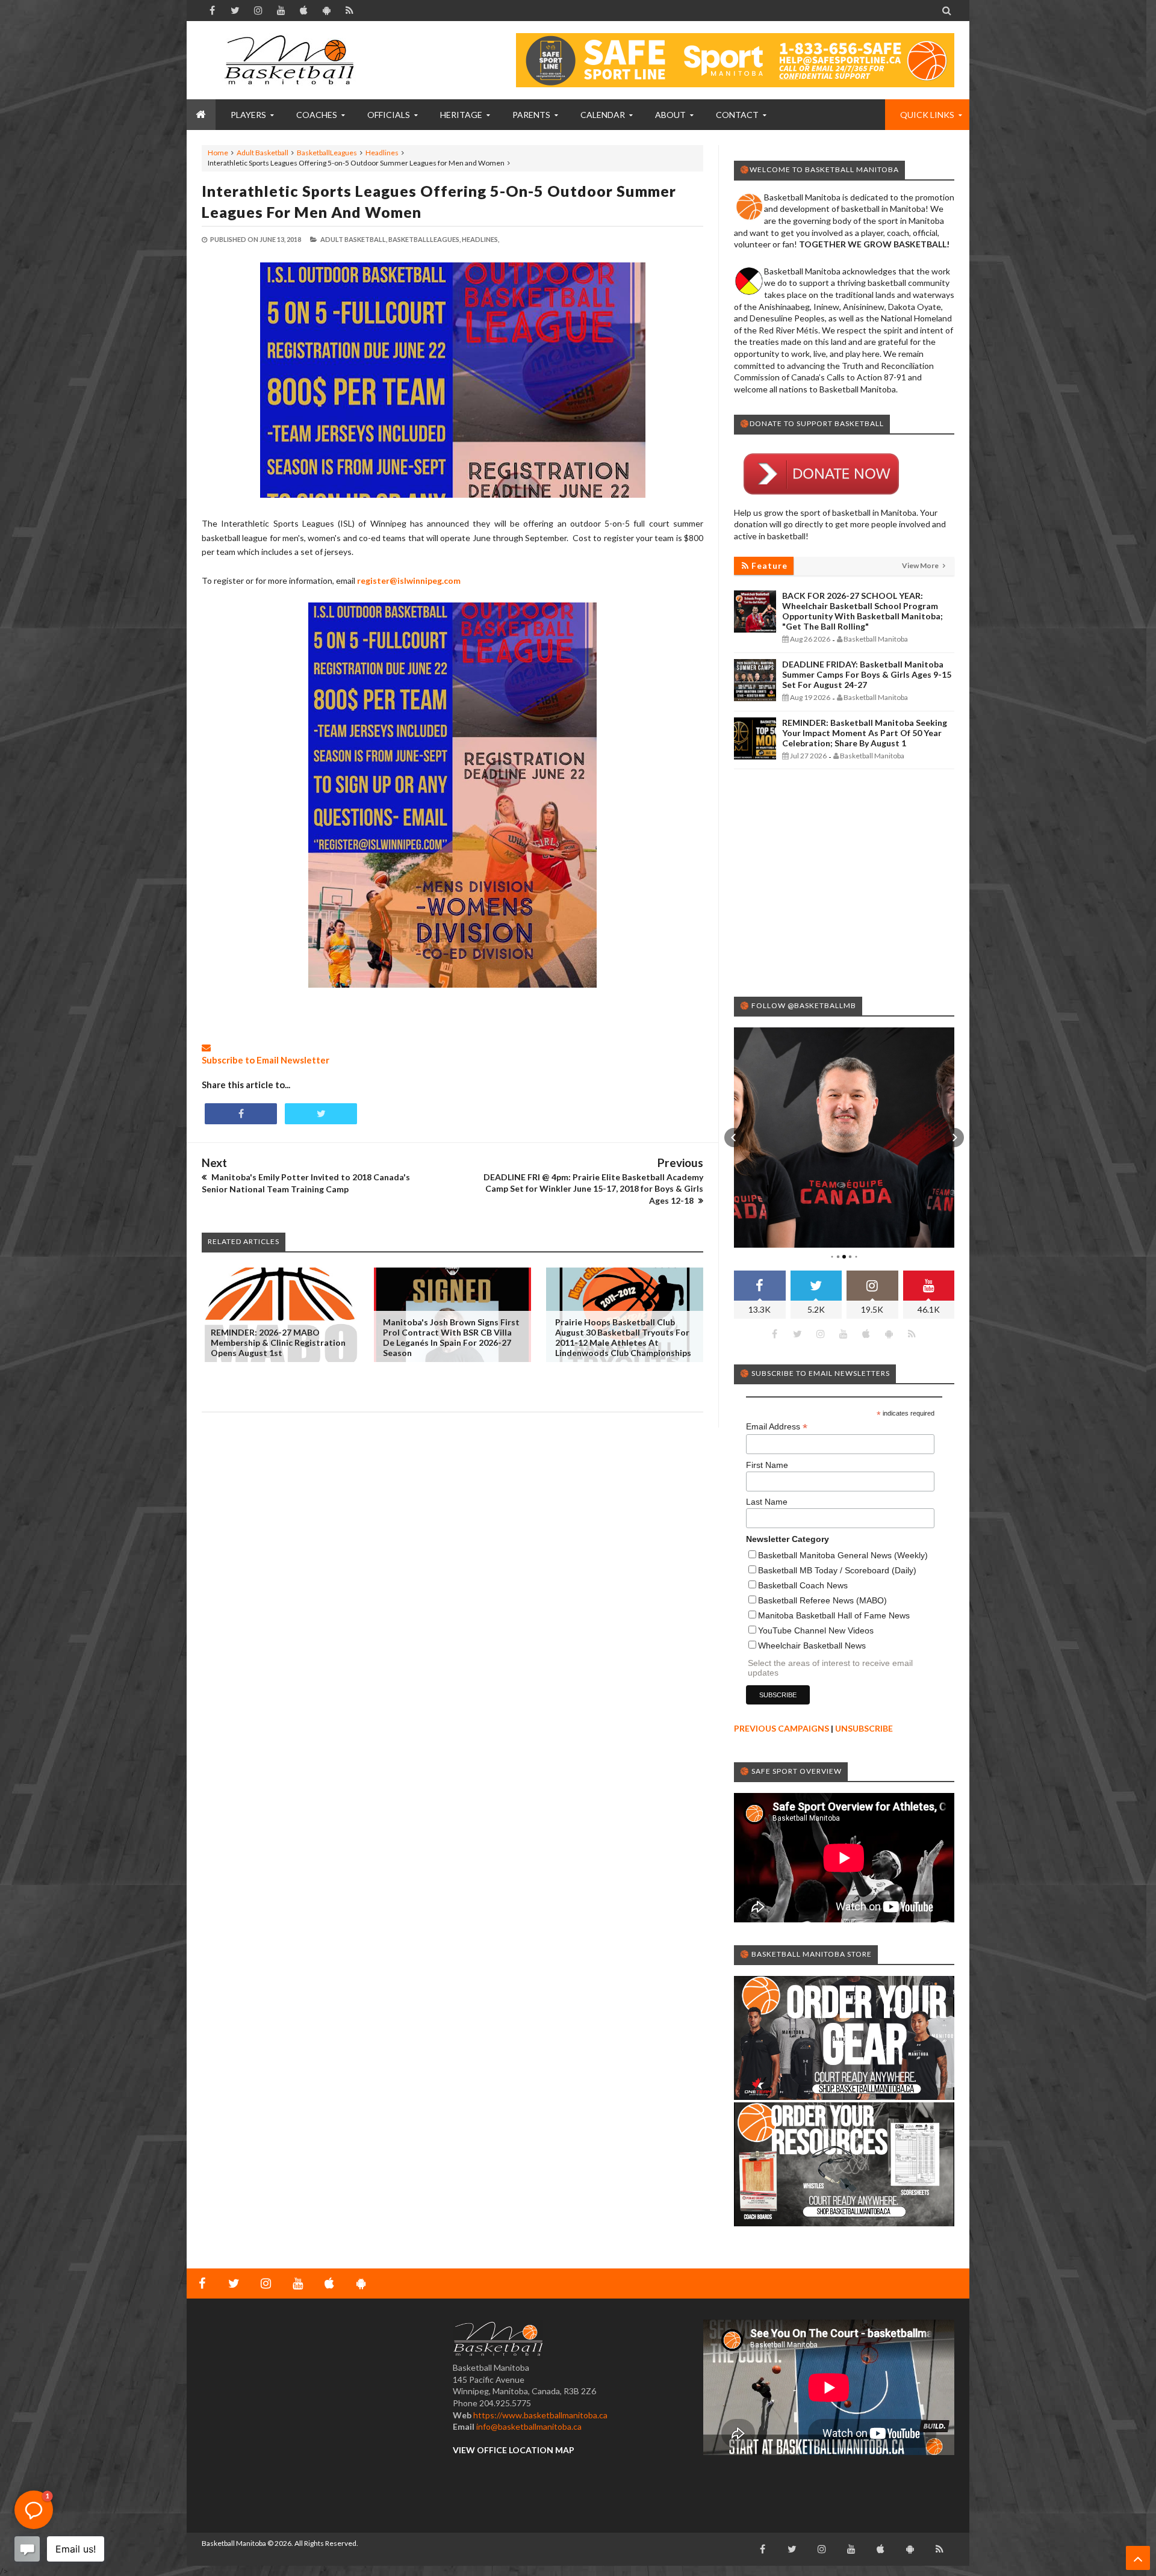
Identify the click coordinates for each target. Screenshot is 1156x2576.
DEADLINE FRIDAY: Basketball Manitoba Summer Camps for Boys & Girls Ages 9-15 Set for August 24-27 (867, 674)
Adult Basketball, (354, 239)
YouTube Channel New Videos (816, 1630)
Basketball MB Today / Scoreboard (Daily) (837, 1570)
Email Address (777, 1427)
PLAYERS (248, 115)
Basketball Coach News (803, 1585)
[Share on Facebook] (241, 1114)
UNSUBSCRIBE (864, 1728)
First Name (767, 1465)
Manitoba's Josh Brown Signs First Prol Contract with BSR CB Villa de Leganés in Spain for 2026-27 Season (451, 1337)
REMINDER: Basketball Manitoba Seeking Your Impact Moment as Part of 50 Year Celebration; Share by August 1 (865, 733)
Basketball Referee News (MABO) (822, 1600)
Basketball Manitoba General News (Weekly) (843, 1555)
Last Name (767, 1502)
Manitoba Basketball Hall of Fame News (834, 1615)
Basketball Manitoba (234, 2543)
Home (218, 153)
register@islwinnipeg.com (409, 581)
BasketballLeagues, (424, 239)
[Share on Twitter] (321, 1114)
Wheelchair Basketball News (812, 1646)
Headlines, (480, 239)
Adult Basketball (263, 153)
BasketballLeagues (327, 153)
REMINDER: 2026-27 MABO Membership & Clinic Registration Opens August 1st (278, 1342)
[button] (734, 1138)
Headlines (382, 153)
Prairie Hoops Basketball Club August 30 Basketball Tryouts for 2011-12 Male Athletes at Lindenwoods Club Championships (623, 1337)
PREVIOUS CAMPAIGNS (782, 1728)
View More (921, 565)
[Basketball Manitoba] (292, 60)
